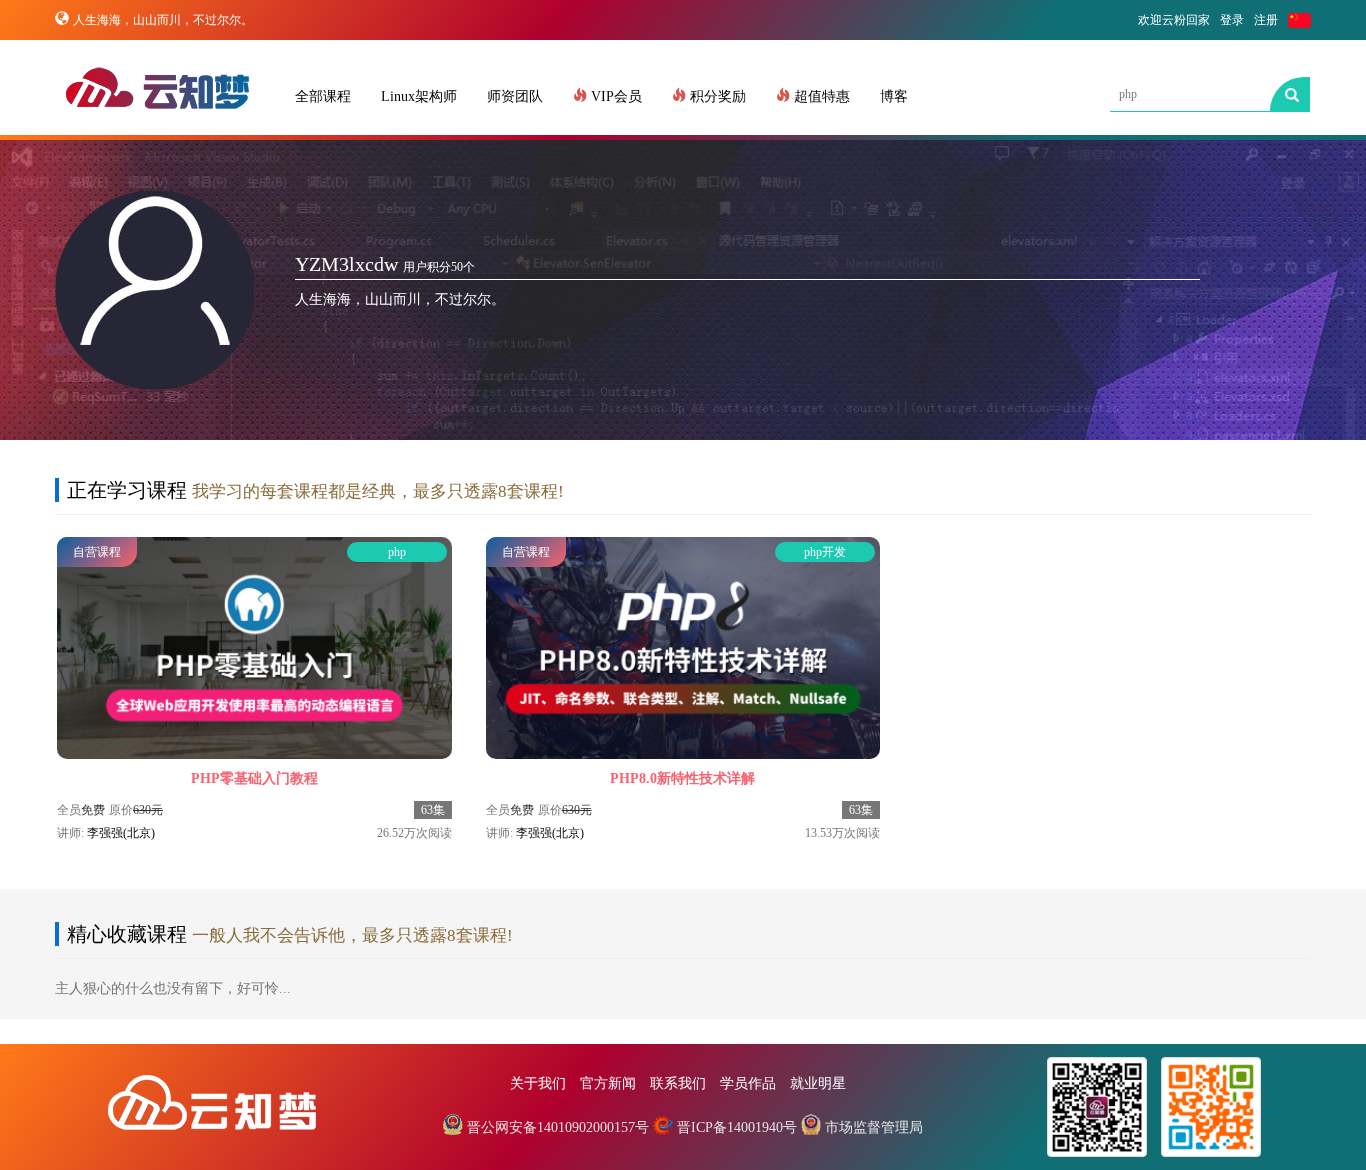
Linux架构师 (419, 96)
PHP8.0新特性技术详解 (682, 778)
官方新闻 (608, 1083)
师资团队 (515, 96)
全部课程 (323, 96)
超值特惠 (820, 96)
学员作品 (748, 1083)
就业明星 (818, 1083)
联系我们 (678, 1083)
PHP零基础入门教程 (254, 778)
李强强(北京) (121, 833)
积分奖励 (716, 96)
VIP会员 (614, 96)
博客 (894, 96)
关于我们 (538, 1083)
